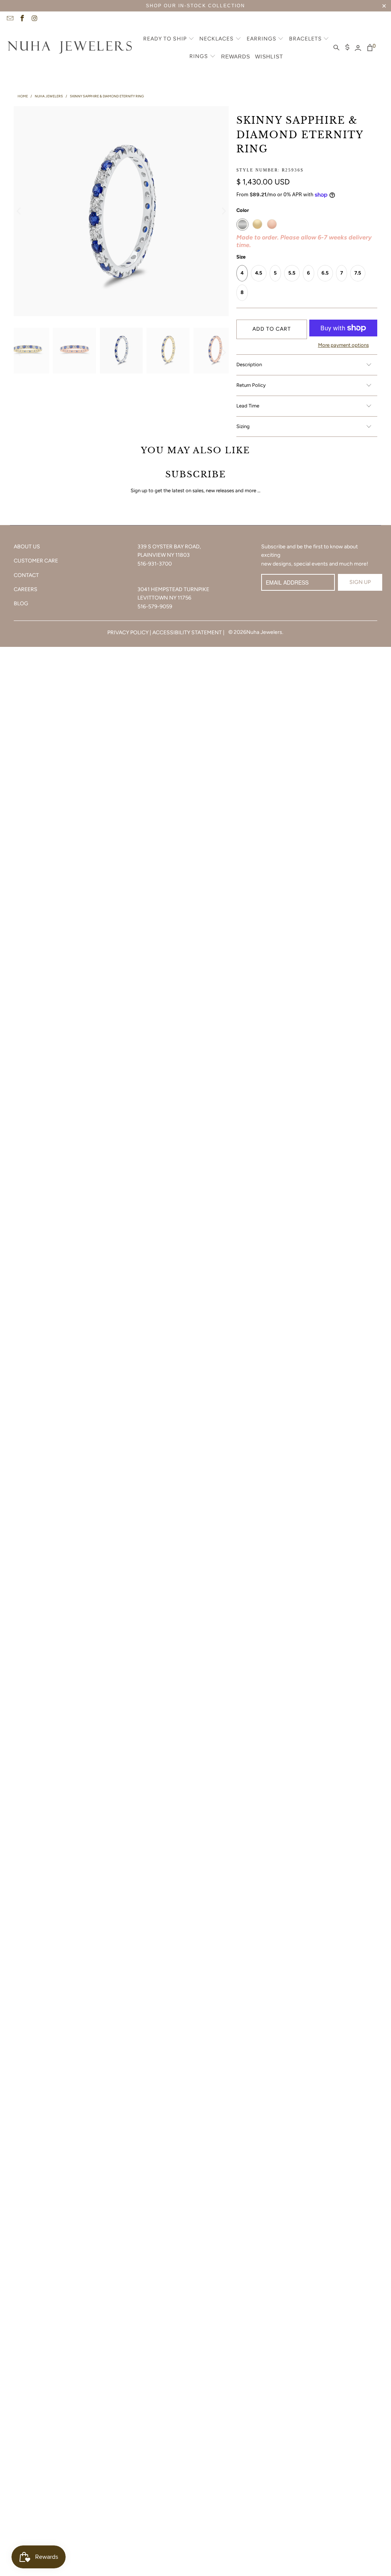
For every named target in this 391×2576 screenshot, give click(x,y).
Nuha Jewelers (264, 632)
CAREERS (26, 589)
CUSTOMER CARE (36, 561)
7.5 (358, 273)
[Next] (223, 211)
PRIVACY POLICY (128, 633)
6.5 (325, 273)
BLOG (21, 604)
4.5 (259, 273)
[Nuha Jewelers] (70, 48)
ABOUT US (27, 547)
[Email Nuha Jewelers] (10, 19)
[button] (169, 39)
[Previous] (19, 211)
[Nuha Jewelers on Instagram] (34, 19)
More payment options (343, 345)
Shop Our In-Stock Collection (195, 6)
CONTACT (26, 575)
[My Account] (358, 48)
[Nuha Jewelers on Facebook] (22, 19)
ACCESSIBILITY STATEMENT (187, 633)
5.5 (292, 273)
